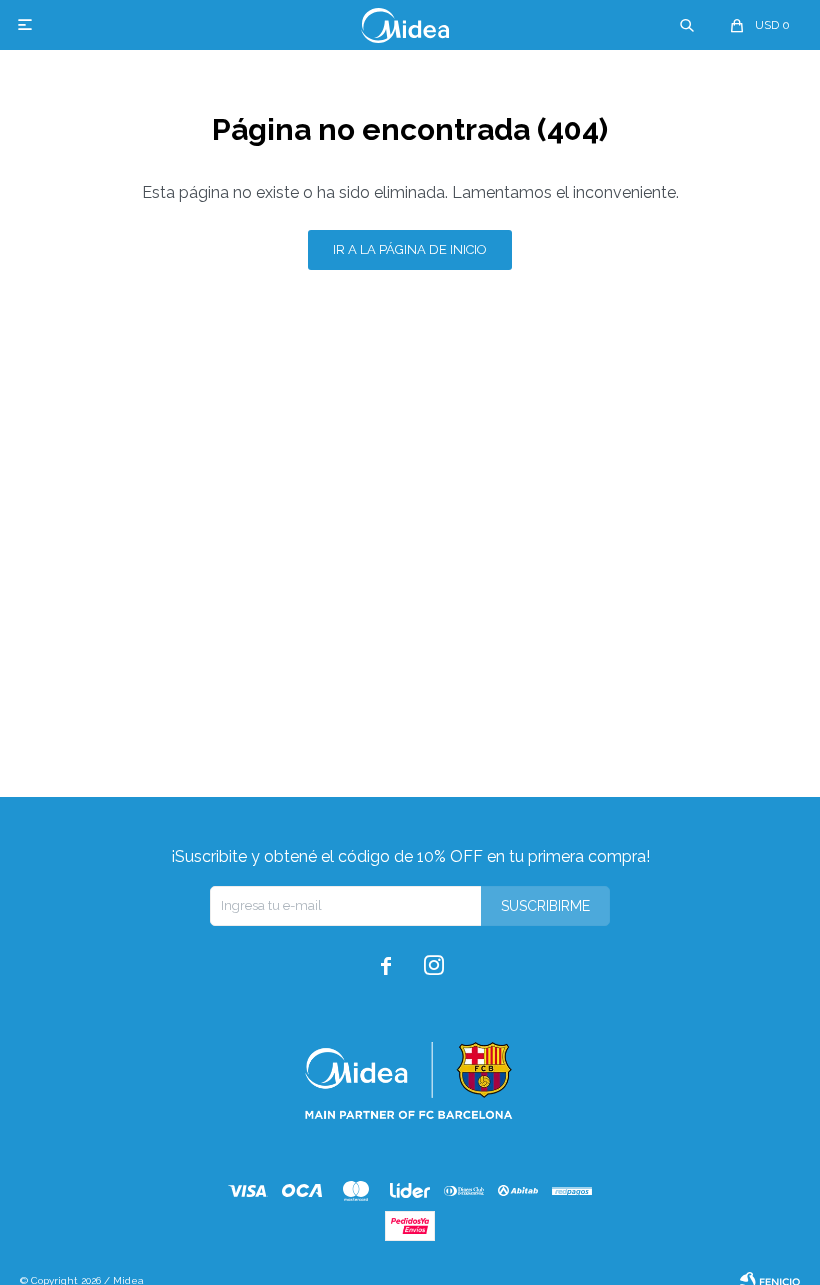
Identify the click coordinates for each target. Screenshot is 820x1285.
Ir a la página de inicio (410, 249)
